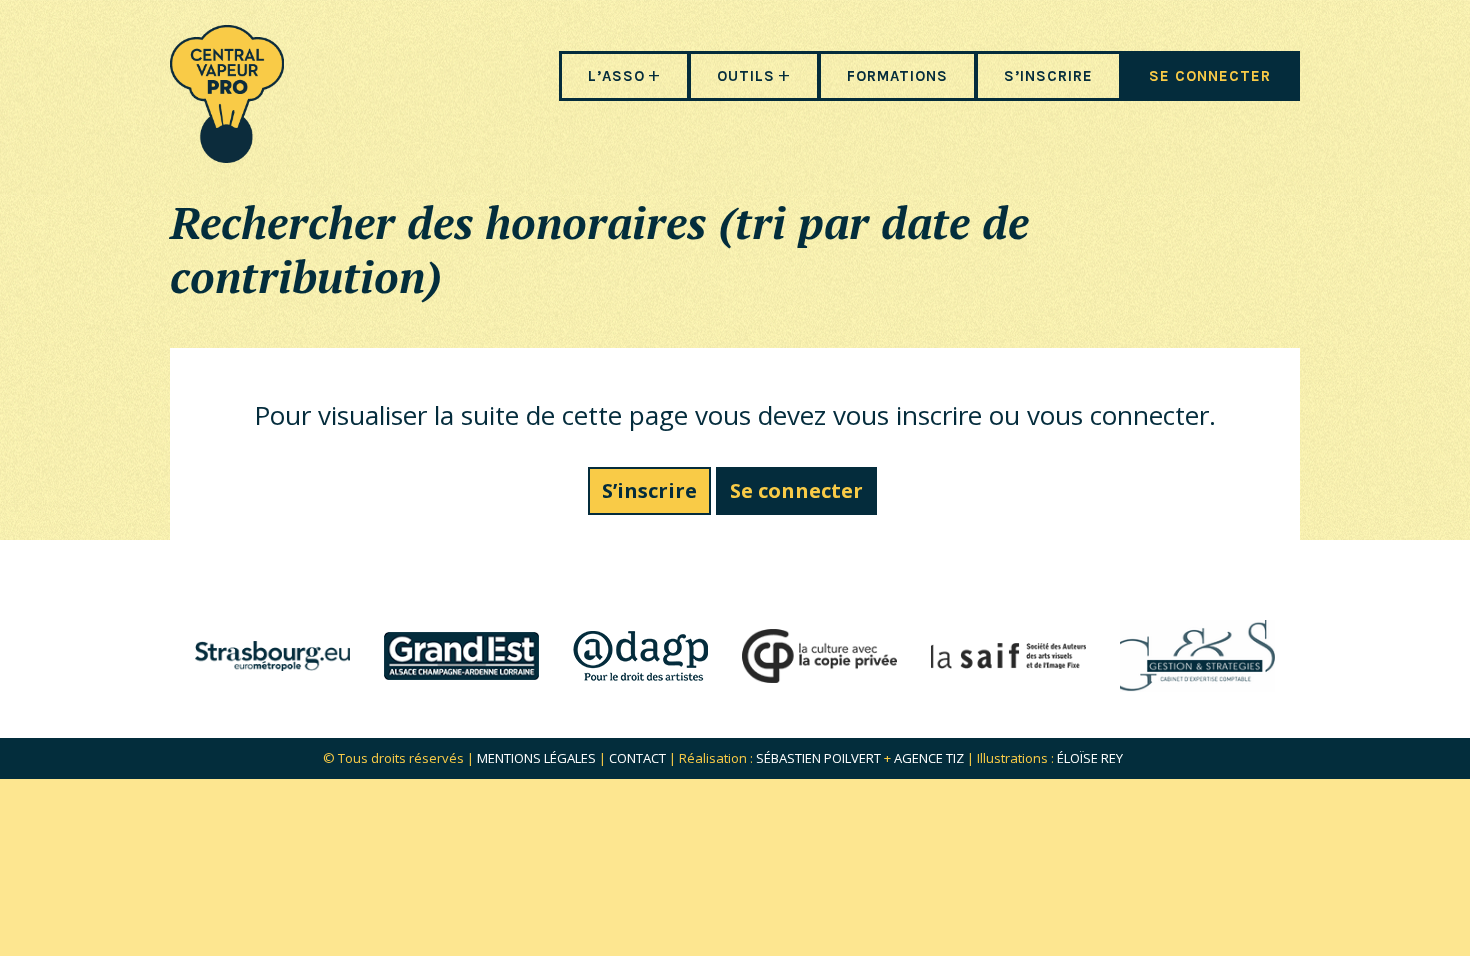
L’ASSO (616, 76)
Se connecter (796, 490)
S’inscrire (649, 490)
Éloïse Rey (1090, 758)
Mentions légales (536, 758)
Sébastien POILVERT (818, 758)
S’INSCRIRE (1048, 76)
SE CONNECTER (1210, 76)
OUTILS (746, 76)
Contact (637, 758)
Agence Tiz (929, 758)
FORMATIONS (897, 76)
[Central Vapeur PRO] (227, 156)
